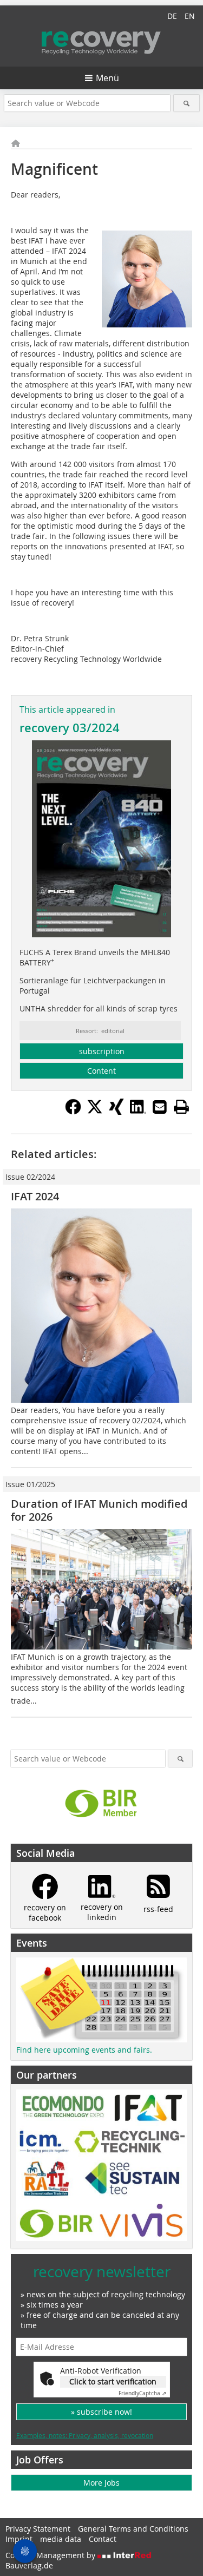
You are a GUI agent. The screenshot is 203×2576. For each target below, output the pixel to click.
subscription (102, 1051)
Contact (103, 2539)
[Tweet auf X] (95, 1112)
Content (101, 1071)
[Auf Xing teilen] (116, 1112)
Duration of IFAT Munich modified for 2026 (99, 1510)
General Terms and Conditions (133, 2529)
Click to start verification (113, 2381)
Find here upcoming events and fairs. (84, 2050)
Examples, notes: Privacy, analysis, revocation (85, 2435)
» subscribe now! (101, 2412)
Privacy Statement (38, 2529)
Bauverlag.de (29, 2565)
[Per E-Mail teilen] (160, 1107)
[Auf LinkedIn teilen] (138, 1112)
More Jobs (101, 2483)
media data (61, 2539)
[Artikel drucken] (181, 1107)
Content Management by (51, 2555)
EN (190, 16)
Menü (107, 78)
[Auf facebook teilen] (73, 1112)
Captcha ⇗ (142, 2393)
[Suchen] (186, 103)
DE (172, 16)
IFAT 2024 (35, 1196)
